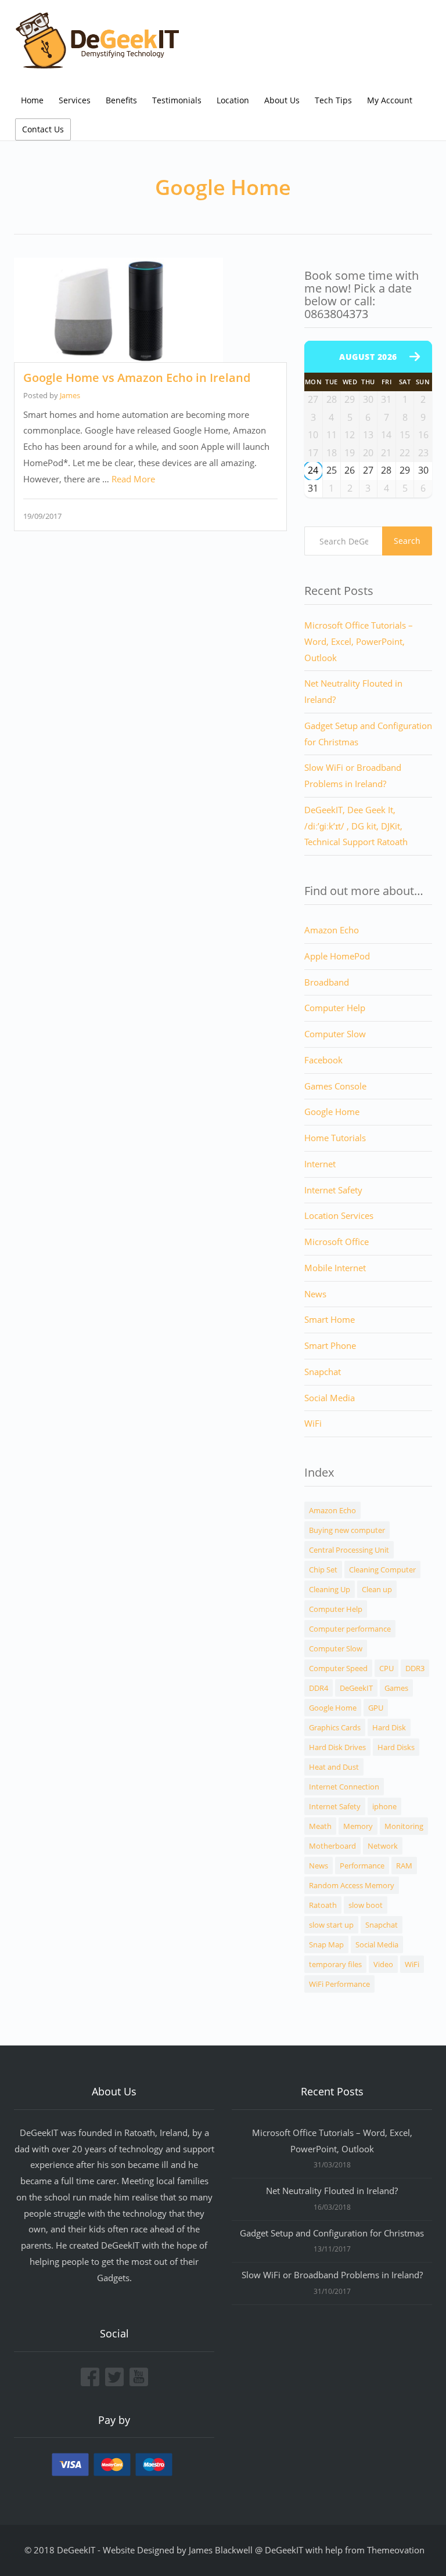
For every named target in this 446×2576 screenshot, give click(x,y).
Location (233, 100)
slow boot (366, 1905)
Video (383, 1964)
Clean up (377, 1589)
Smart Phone (330, 1345)
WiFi (313, 1423)
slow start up (331, 1925)
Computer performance (350, 1629)
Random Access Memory (352, 1885)
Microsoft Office (337, 1242)
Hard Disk (389, 1727)
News (315, 1294)
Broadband (327, 982)
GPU (376, 1708)
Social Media (330, 1398)
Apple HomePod (337, 956)
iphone (384, 1806)
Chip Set (323, 1570)
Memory (358, 1826)
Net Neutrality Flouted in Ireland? (332, 2191)
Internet (320, 1164)
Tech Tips (333, 100)
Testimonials (177, 100)
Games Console (335, 1086)
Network (383, 1846)
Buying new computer (347, 1530)
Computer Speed (338, 1668)
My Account (390, 100)
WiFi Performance (339, 1984)
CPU (386, 1668)
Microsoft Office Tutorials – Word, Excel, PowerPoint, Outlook (359, 641)
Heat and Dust (334, 1767)
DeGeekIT (356, 1688)
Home (32, 100)
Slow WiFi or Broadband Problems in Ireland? (332, 2275)
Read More (133, 479)
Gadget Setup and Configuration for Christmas (332, 2233)
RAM (404, 1866)
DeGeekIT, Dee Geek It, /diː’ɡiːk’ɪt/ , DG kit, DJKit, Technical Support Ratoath (356, 826)
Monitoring (404, 1826)
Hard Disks (396, 1747)
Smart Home (330, 1319)
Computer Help (335, 1008)
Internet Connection (344, 1787)
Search (407, 541)
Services (75, 100)
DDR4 (319, 1688)
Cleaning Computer (382, 1570)
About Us (282, 100)
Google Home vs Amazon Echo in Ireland (137, 378)
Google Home (332, 1112)
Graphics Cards (335, 1727)
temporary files (335, 1964)
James (70, 395)
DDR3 (415, 1668)
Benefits (121, 100)
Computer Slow (335, 1034)
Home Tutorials (335, 1138)
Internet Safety (333, 1190)
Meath (320, 1826)
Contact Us (43, 129)
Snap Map (326, 1944)
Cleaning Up (330, 1589)
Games (396, 1688)
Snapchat (323, 1372)
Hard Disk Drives (337, 1747)
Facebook (323, 1060)
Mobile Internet (335, 1268)
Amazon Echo (332, 930)
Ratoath (323, 1905)
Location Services (339, 1215)
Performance (362, 1866)
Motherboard (332, 1846)
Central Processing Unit (349, 1550)
